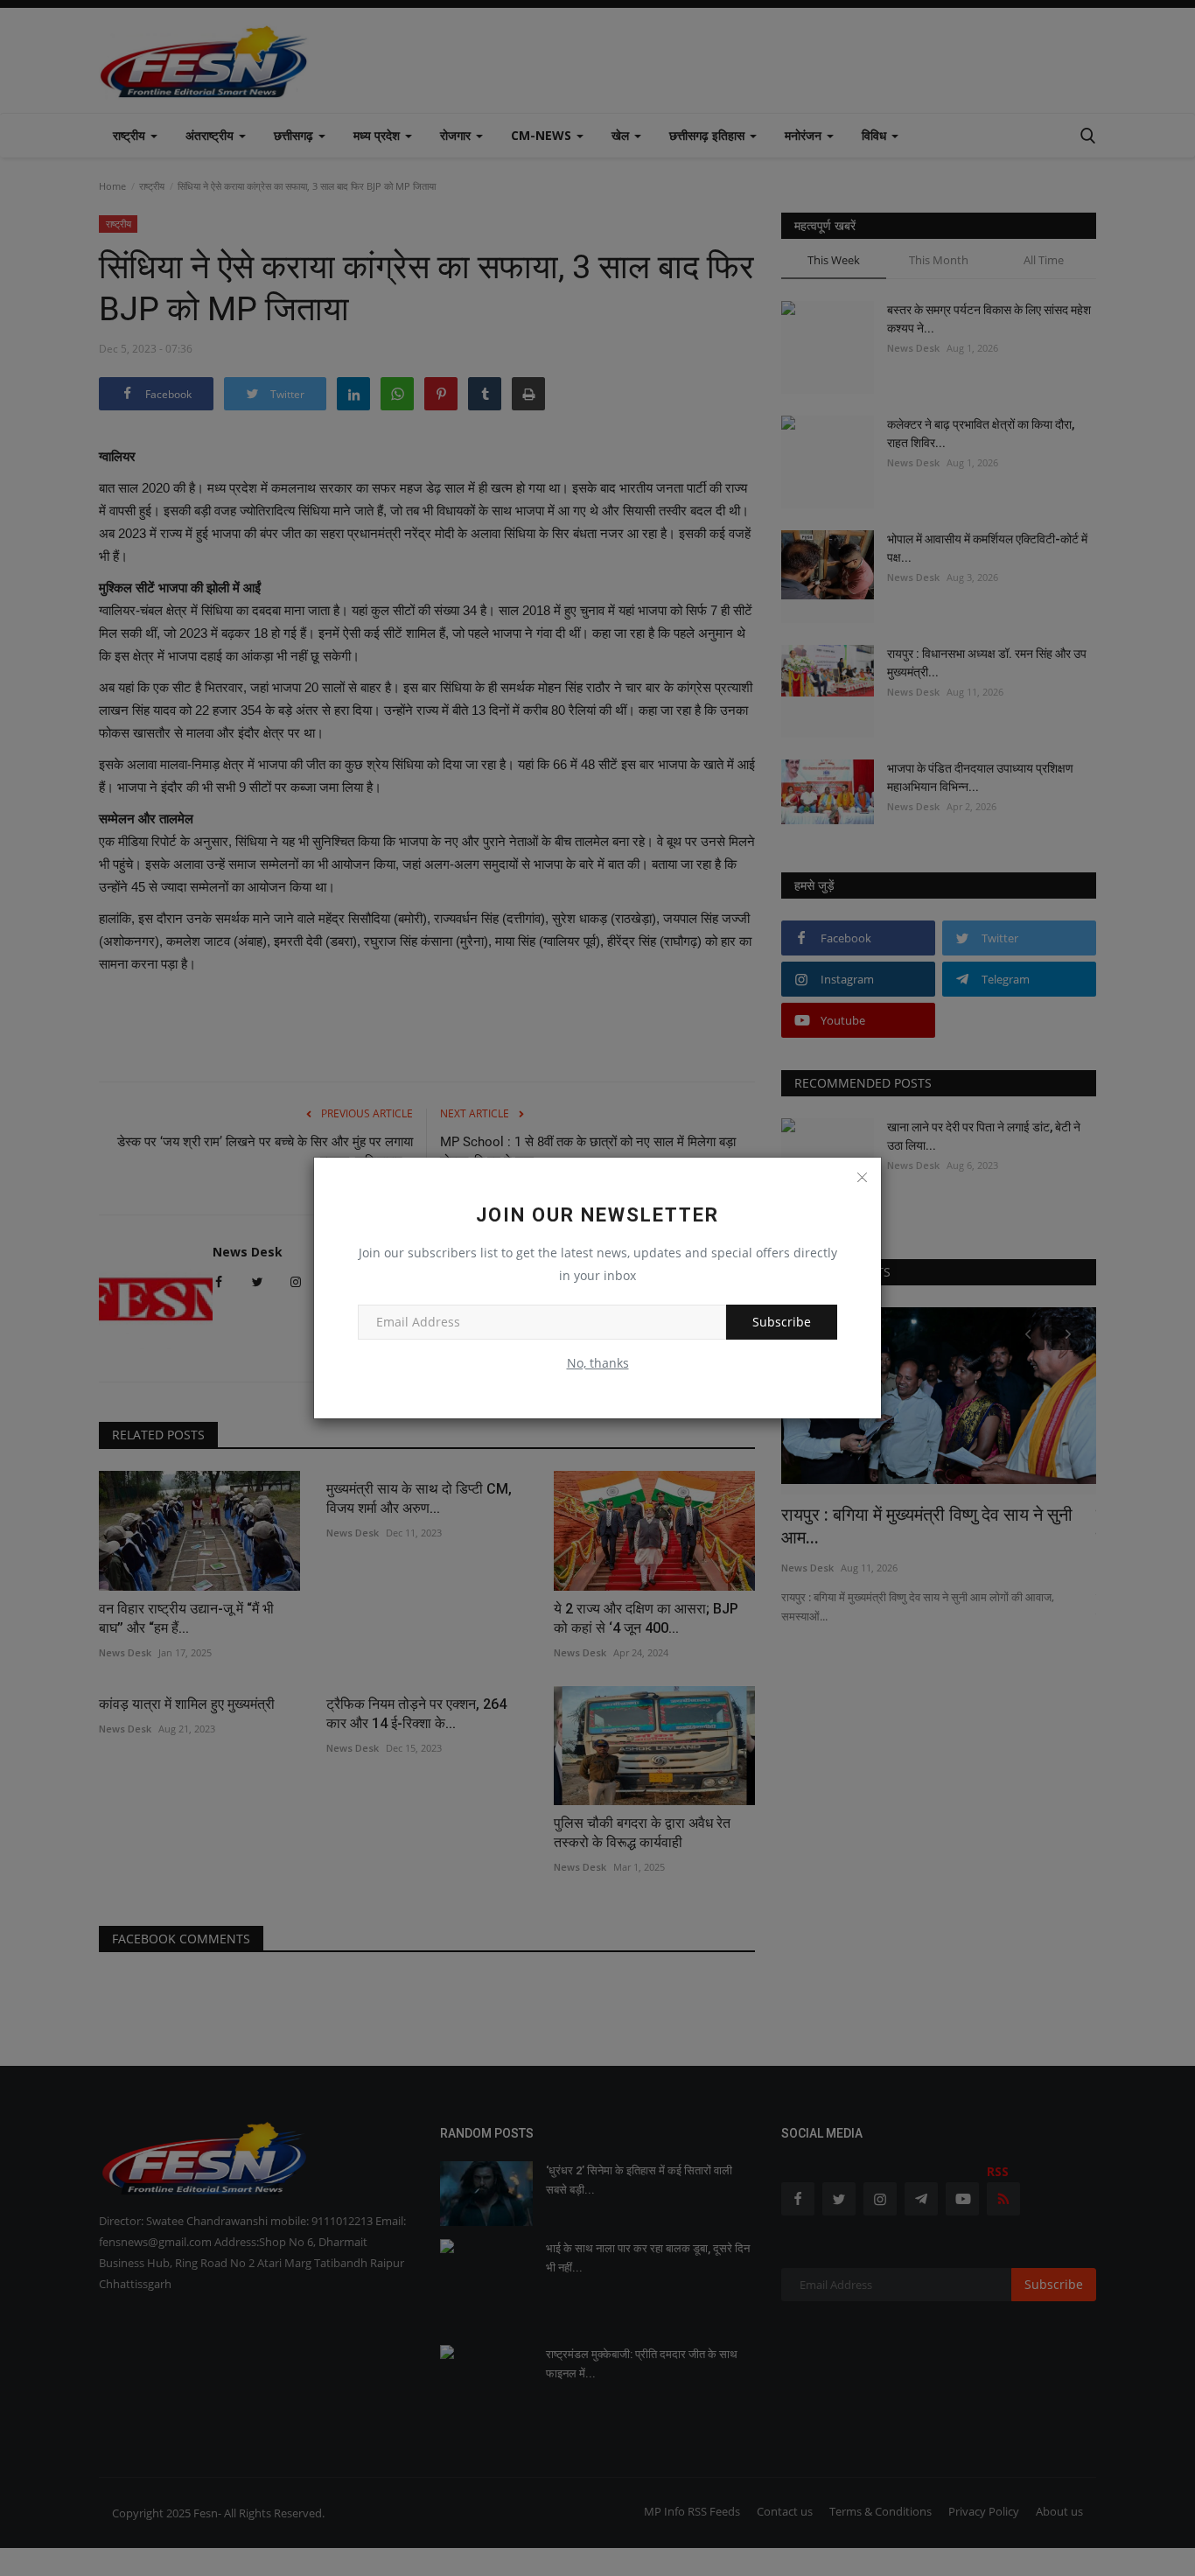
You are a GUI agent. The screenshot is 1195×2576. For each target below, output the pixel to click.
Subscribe (782, 1322)
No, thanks (598, 1363)
